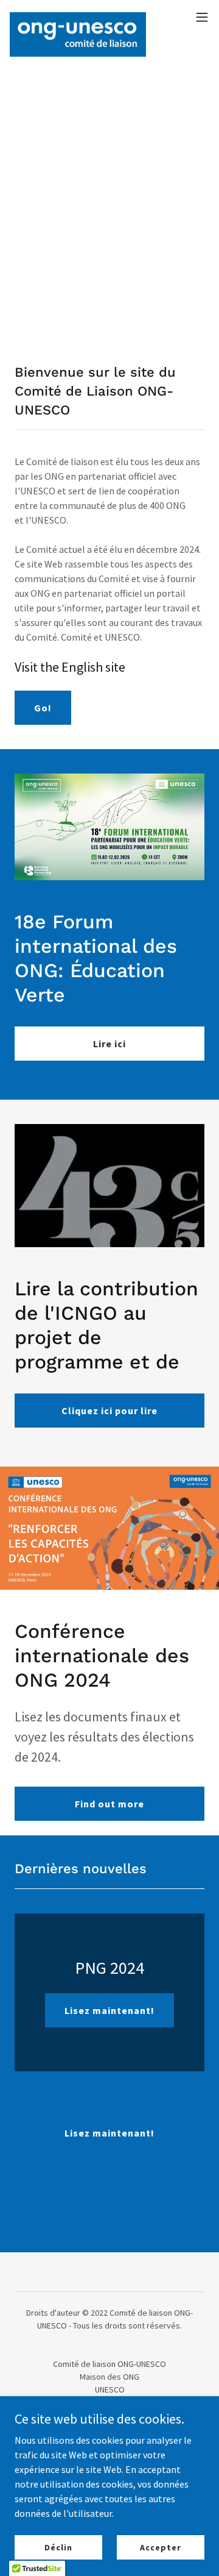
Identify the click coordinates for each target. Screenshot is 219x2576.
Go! (43, 708)
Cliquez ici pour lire (109, 1411)
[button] (202, 17)
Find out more (109, 1804)
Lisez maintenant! (109, 2010)
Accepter (160, 2547)
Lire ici (109, 1044)
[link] (78, 17)
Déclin (58, 2547)
